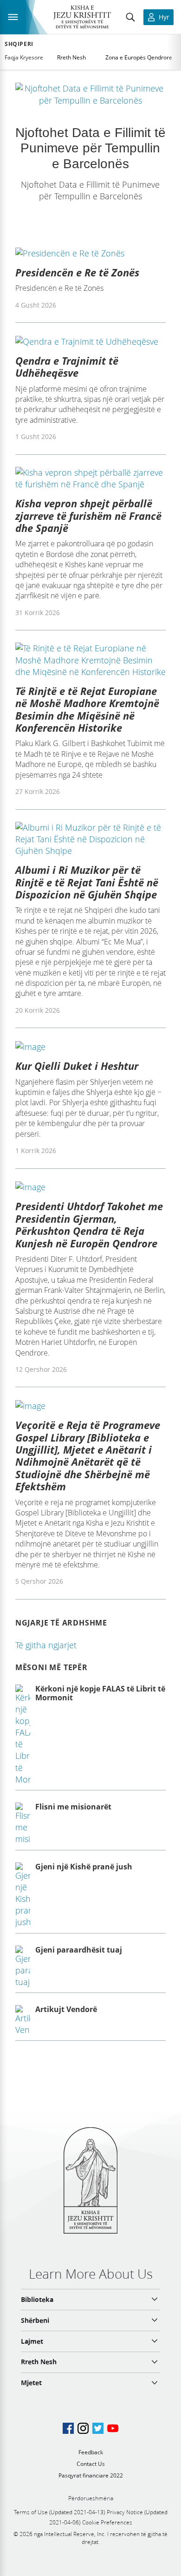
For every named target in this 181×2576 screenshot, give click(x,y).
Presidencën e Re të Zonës (77, 272)
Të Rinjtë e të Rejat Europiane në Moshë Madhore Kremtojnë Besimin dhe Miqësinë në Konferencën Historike (87, 709)
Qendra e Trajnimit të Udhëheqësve (67, 367)
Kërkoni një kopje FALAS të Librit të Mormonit (100, 1693)
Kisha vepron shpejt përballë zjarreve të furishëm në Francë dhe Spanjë (88, 515)
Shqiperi (19, 44)
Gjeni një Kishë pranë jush (84, 1867)
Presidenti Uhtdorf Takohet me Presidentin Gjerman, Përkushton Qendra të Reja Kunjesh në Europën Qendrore (89, 1224)
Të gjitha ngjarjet (46, 1645)
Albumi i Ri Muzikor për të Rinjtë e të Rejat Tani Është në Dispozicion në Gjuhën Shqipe (87, 882)
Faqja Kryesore (24, 57)
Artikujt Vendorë (66, 2009)
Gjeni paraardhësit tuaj (79, 1950)
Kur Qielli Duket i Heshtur (77, 1066)
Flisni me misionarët (73, 1807)
